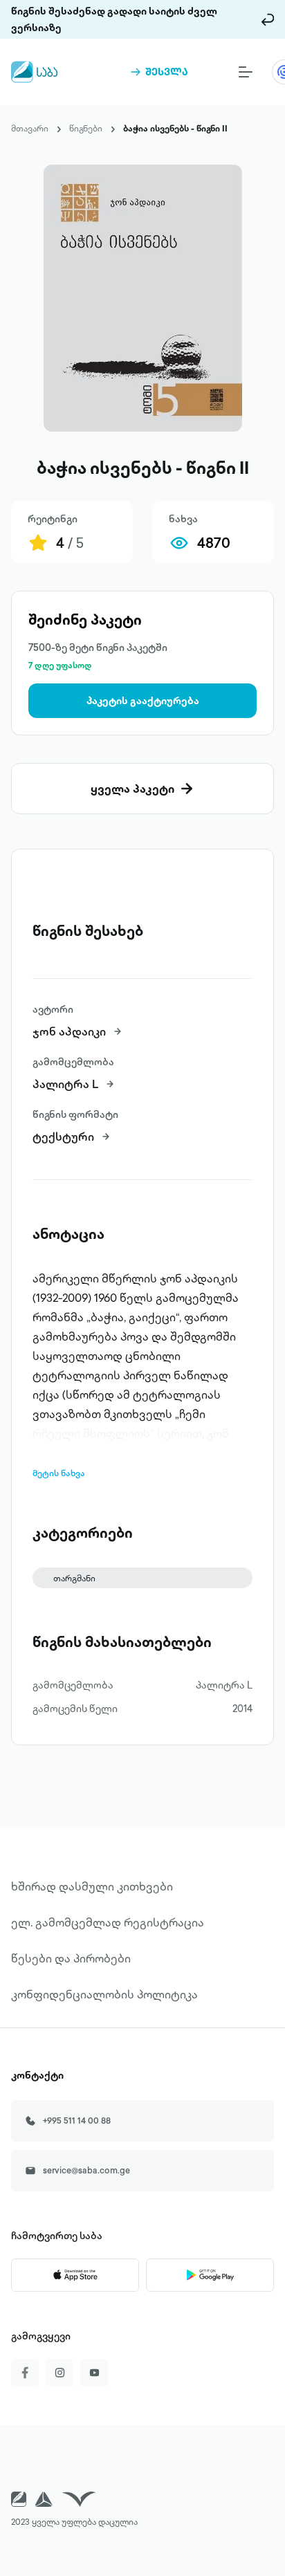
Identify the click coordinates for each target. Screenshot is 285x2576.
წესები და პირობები (71, 1958)
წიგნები (86, 128)
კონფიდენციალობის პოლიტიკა (104, 1994)
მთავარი (30, 128)
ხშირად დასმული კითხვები (92, 1886)
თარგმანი (74, 1578)
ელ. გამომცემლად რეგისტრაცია (108, 1922)
